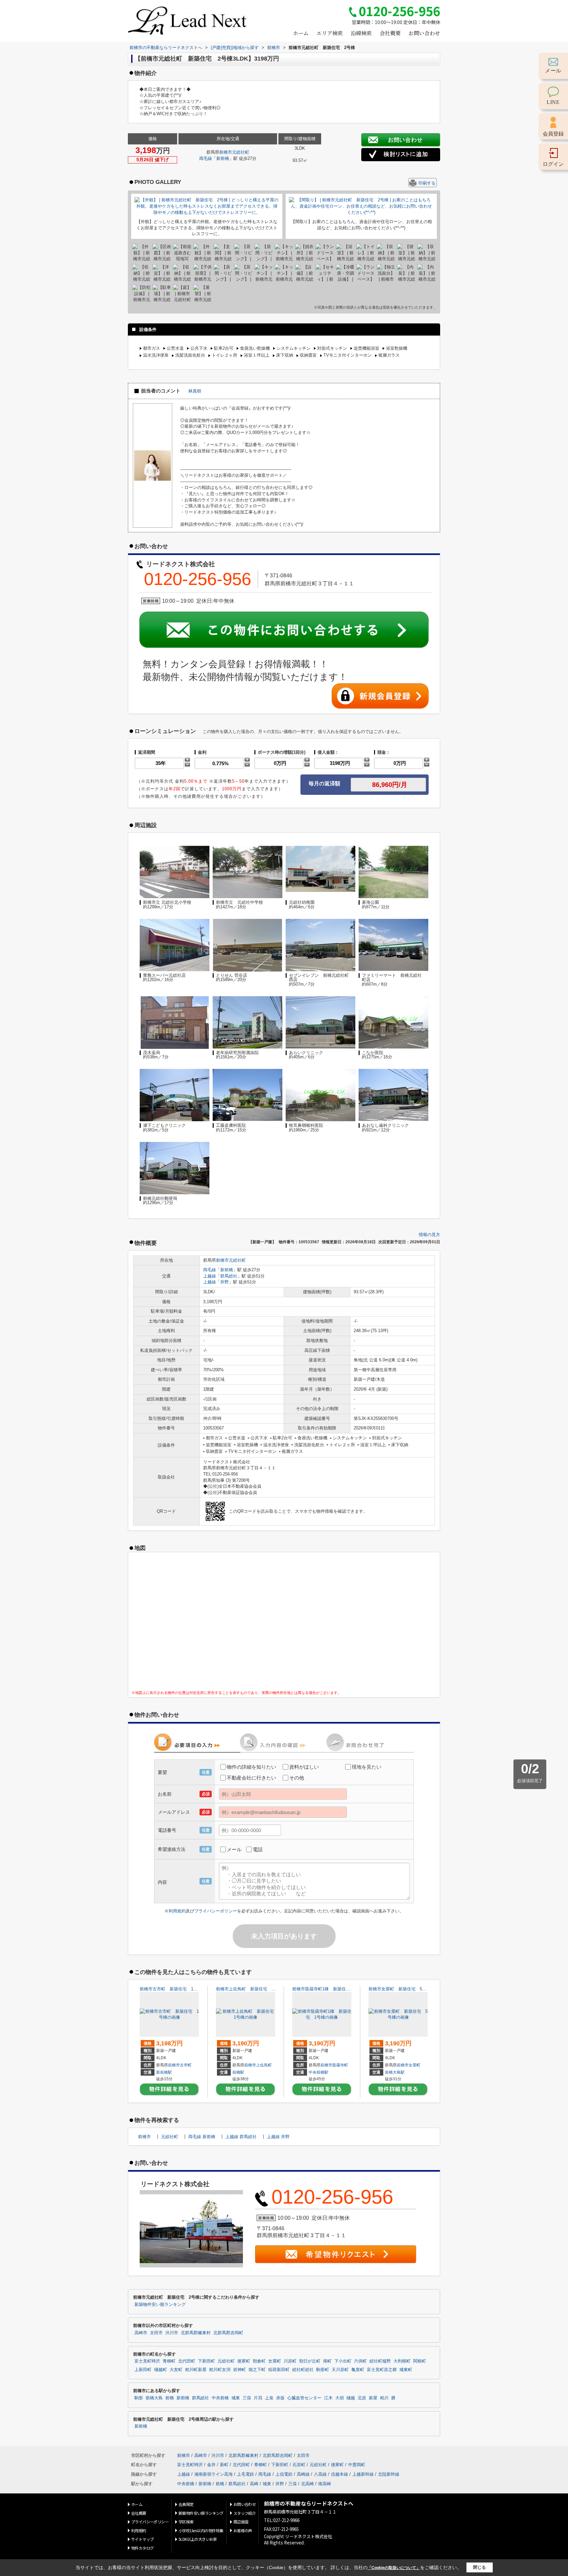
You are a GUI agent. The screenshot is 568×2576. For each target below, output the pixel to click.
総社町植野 (380, 2361)
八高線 (320, 2474)
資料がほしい (304, 1767)
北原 (362, 2398)
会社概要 (390, 33)
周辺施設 (241, 2522)
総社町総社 (303, 2370)
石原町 (299, 2465)
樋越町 (161, 2370)
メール (234, 1849)
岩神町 (239, 2370)
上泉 (269, 2398)
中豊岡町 (357, 2465)
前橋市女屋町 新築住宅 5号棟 (400, 1989)
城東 (236, 2398)
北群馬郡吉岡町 (228, 2333)
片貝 (258, 2398)
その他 (297, 1778)
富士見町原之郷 (382, 2370)
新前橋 (223, 158)
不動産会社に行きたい (251, 1778)
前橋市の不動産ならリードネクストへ (309, 2503)
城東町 (406, 2370)
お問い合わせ (424, 33)
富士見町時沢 (147, 2361)
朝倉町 (259, 2361)
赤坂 (280, 2398)
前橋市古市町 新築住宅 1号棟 (171, 1989)
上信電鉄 (284, 2474)
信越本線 (340, 2474)
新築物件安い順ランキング (160, 2305)
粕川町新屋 (196, 2370)
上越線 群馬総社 (241, 2137)
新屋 (373, 2398)
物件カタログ (142, 2548)
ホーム (301, 33)
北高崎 (308, 2484)
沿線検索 (361, 33)
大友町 (176, 2370)
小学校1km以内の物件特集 (201, 2530)
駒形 (139, 2398)
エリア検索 (330, 33)
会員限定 (186, 2504)
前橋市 (226, 152)
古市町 (186, 2065)
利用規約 (177, 1911)
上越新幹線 (363, 2474)
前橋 (170, 2398)
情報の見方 (429, 1235)
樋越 (351, 2398)
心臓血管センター (304, 2398)
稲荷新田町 (279, 2370)
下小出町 (343, 2361)
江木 (328, 2398)
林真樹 (195, 391)
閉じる (479, 2567)
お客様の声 (243, 2530)
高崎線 (303, 2474)
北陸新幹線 (389, 2474)
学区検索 (186, 2522)
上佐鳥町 (264, 2065)
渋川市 (172, 2333)
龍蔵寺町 (340, 2065)
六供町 (360, 2361)
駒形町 (323, 2370)
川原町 (290, 2361)
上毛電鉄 (246, 2474)
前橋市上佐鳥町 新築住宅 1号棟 (249, 1989)
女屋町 (414, 2065)
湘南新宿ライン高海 (213, 2474)
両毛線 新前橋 (202, 2137)
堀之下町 (257, 2370)
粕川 (384, 2398)
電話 (258, 1849)
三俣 (247, 2398)
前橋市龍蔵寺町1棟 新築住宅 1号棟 (329, 1989)
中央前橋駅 (319, 2072)
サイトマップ (142, 2539)
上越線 (210, 1276)
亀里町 (358, 2370)
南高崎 (325, 2484)
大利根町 (402, 2361)
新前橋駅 (164, 2072)
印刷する (427, 183)
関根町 (420, 2361)
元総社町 (241, 152)
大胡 (340, 2398)
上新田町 (143, 2370)
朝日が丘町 (310, 2361)
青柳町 (169, 2361)
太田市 (156, 2333)
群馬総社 (229, 1276)
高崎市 (141, 2333)
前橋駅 (238, 2072)
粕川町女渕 (220, 2370)
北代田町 (187, 2361)
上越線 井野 (278, 2137)
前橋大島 (154, 2398)
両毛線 (206, 158)
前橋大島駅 (395, 2072)
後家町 (244, 2361)
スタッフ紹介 (245, 2513)
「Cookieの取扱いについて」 (394, 2568)
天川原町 (340, 2370)
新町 (224, 2465)
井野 (225, 1282)
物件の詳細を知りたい (251, 1767)
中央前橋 (220, 2398)
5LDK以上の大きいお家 (198, 2539)
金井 (211, 2465)
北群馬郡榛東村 (196, 2333)
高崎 (254, 2484)
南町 (327, 2361)
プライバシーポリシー (216, 1911)
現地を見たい (367, 1767)
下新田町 (206, 2361)
